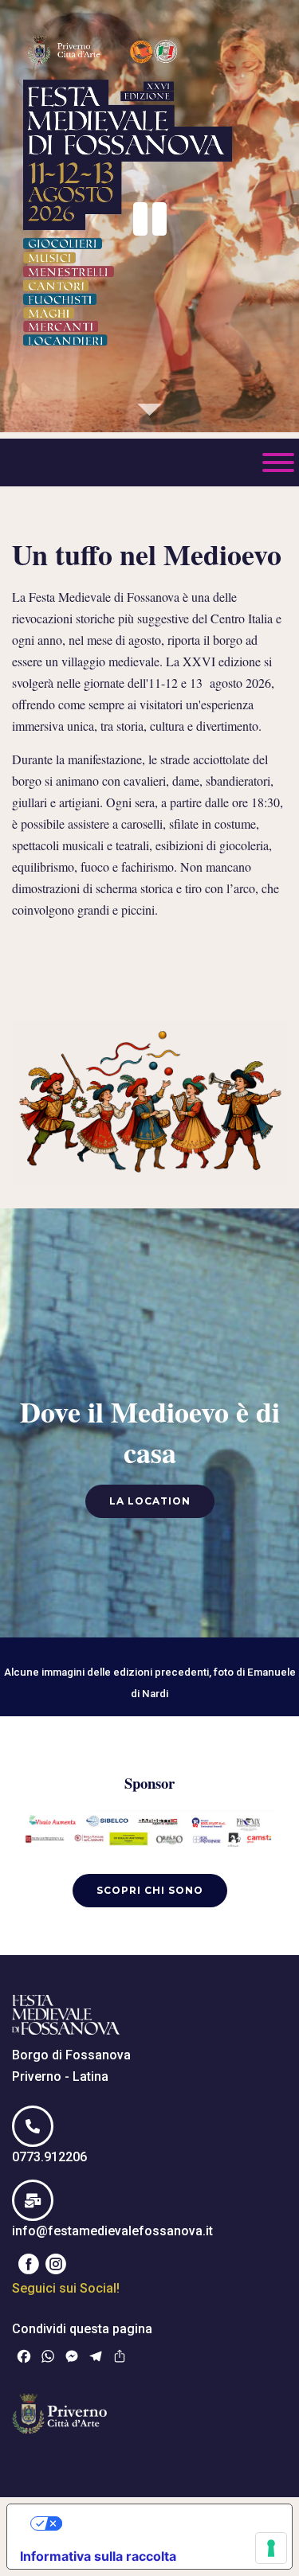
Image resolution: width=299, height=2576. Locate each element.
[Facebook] (29, 2264)
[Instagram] (56, 2264)
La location (150, 1501)
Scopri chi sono (150, 1890)
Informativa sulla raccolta (98, 2556)
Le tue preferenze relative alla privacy (165, 2523)
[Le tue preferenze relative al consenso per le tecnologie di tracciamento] (271, 2548)
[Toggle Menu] (278, 463)
